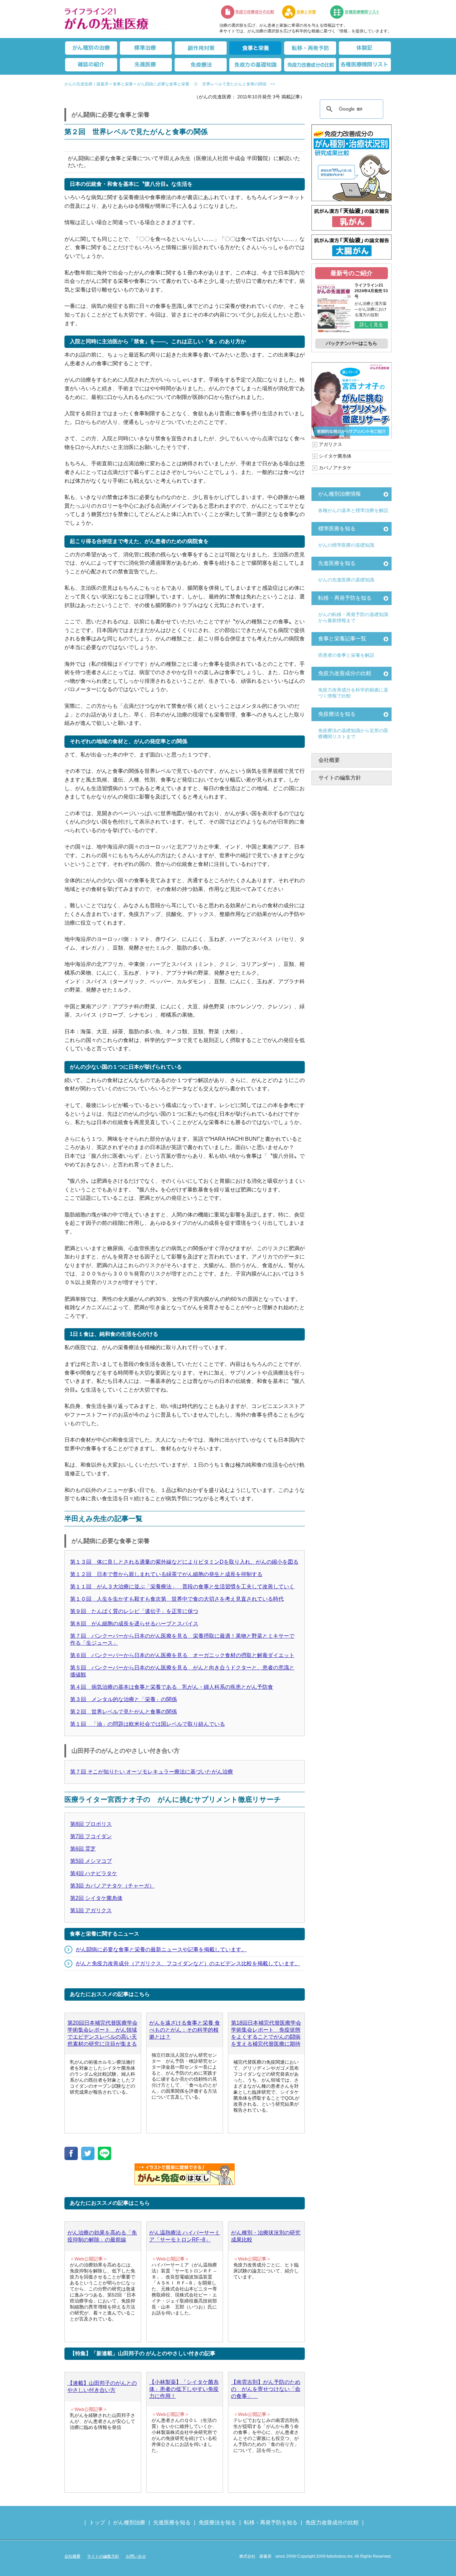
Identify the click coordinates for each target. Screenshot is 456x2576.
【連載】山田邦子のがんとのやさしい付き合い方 (102, 2387)
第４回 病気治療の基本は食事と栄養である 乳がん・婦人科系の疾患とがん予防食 (172, 1687)
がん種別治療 (129, 2522)
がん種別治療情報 (339, 494)
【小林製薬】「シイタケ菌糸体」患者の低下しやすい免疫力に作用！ (184, 2389)
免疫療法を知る (337, 714)
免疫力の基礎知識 (255, 65)
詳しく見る (371, 325)
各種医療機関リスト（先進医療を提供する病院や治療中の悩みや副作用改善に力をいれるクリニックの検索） (359, 12)
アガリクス (330, 444)
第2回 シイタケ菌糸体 (96, 1898)
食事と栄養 (302, 12)
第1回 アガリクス (91, 1910)
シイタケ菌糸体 (335, 456)
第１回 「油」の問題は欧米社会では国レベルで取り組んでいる (148, 1724)
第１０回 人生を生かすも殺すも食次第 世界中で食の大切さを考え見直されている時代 (177, 1599)
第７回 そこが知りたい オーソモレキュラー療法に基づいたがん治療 (152, 1772)
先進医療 (146, 65)
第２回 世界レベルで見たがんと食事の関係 (124, 1712)
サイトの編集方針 (340, 778)
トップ (97, 2522)
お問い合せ (136, 2556)
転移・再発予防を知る (345, 598)
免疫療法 (201, 65)
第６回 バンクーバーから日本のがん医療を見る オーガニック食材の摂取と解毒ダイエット (182, 1655)
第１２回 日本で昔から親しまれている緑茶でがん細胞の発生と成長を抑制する (166, 1574)
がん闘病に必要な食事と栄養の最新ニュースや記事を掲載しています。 (161, 1949)
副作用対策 (201, 48)
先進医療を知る (337, 563)
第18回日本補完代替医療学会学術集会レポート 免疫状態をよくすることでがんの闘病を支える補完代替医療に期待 (266, 2033)
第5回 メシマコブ (91, 1861)
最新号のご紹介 (352, 273)
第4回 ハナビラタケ (94, 1873)
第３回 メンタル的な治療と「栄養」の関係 (124, 1699)
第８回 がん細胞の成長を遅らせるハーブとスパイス (134, 1624)
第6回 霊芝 (83, 1849)
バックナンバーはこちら (352, 343)
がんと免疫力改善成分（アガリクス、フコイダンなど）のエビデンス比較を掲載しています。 (188, 1963)
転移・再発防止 (310, 48)
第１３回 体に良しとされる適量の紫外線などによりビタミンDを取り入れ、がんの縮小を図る (184, 1562)
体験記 (365, 48)
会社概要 (329, 760)
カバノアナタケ (335, 468)
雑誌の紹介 (91, 65)
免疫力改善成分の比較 (248, 12)
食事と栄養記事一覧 (342, 639)
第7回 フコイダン (91, 1836)
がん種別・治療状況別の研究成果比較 (266, 2236)
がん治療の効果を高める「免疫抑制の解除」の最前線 (102, 2236)
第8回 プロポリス (91, 1824)
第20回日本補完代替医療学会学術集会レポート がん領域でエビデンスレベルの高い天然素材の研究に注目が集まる (102, 2033)
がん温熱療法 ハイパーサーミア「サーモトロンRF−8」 (185, 2236)
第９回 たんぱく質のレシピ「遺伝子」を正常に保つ (134, 1611)
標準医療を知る (337, 529)
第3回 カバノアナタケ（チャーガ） (112, 1886)
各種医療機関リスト (365, 65)
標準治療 (146, 48)
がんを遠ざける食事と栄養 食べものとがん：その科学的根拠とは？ (185, 2030)
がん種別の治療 (91, 48)
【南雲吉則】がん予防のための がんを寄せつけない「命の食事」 (266, 2389)
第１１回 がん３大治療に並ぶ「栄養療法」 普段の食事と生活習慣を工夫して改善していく (182, 1587)
